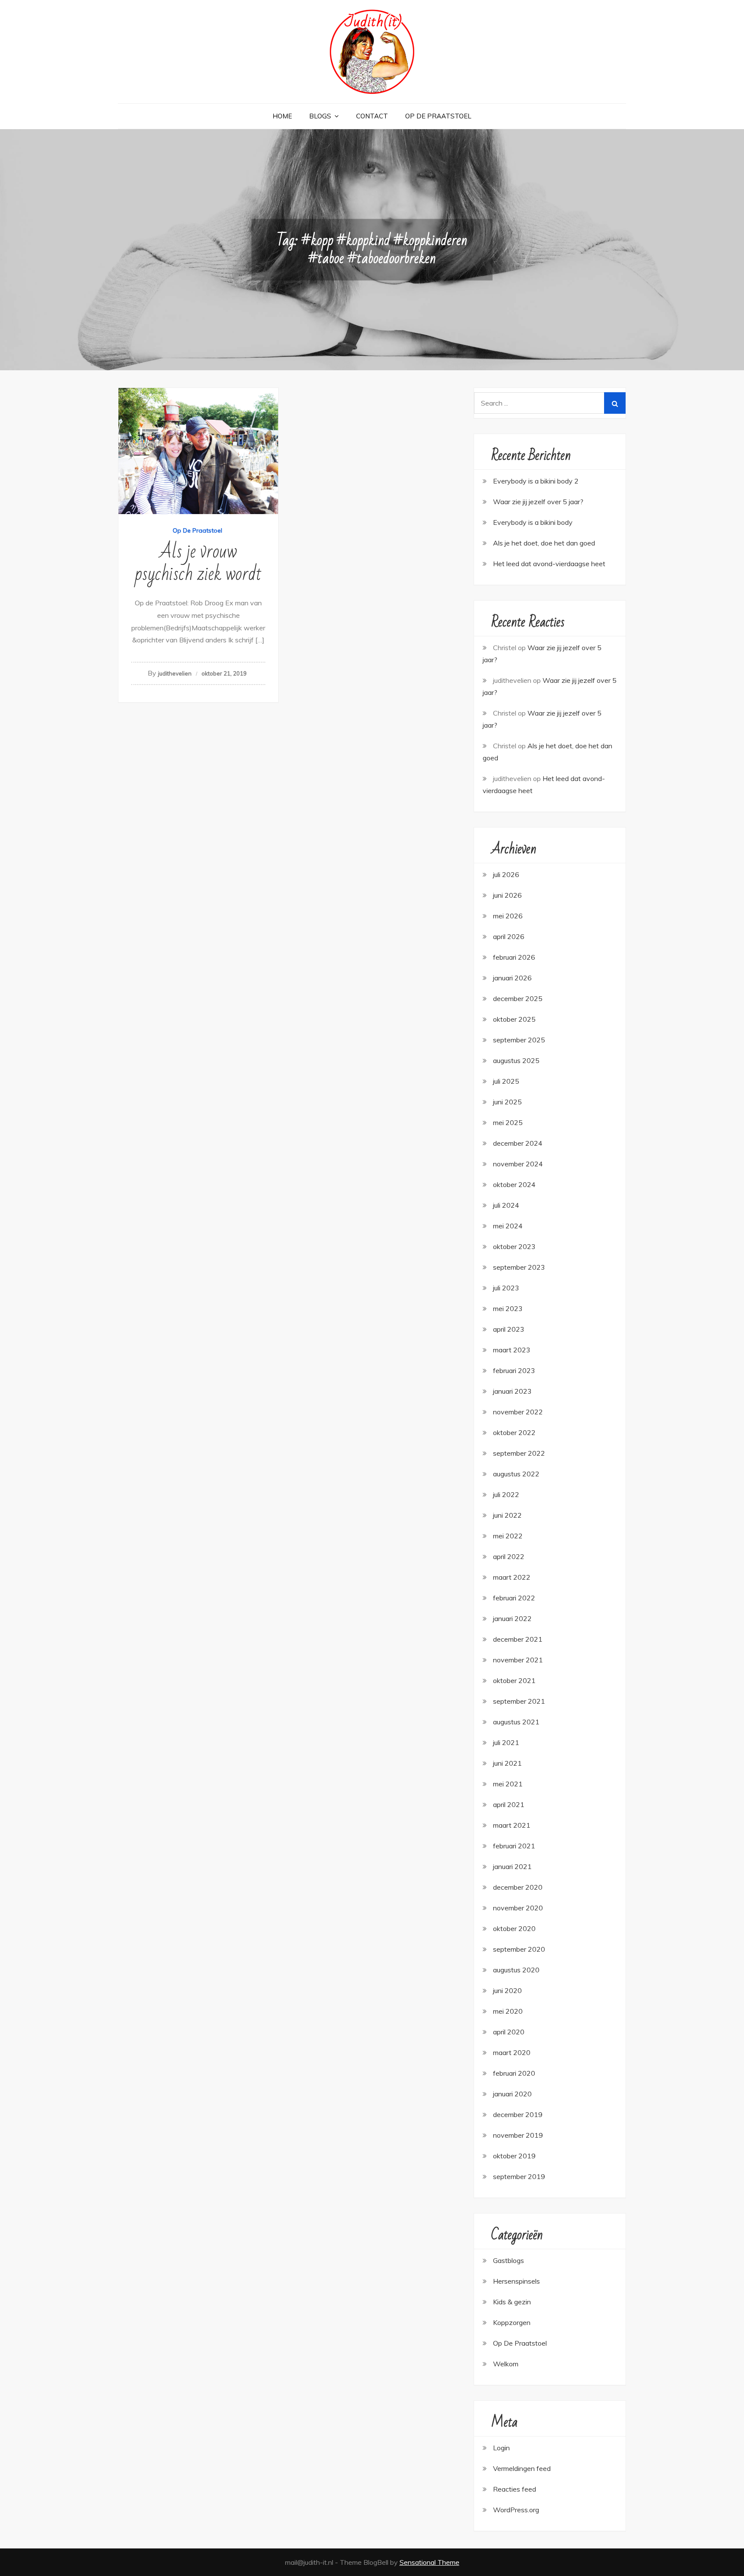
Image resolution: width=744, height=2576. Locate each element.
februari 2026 (514, 957)
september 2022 (519, 1453)
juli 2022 (506, 1494)
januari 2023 (512, 1391)
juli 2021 (506, 1742)
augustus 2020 (516, 1970)
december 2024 (518, 1143)
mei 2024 (508, 1226)
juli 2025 (506, 1081)
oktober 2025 (514, 1019)
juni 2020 (507, 1990)
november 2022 (518, 1412)
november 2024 (518, 1164)
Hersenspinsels (516, 2281)
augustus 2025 (516, 1060)
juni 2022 (507, 1515)
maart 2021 (512, 1825)
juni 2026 (507, 895)
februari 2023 (514, 1370)
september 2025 (519, 1040)
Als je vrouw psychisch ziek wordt (198, 563)
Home (282, 116)
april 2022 (509, 1556)
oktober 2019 (514, 2156)
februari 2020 (514, 2073)
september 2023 (519, 1267)
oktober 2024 (514, 1184)
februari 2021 (514, 1846)
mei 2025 (508, 1122)
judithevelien (175, 673)
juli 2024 (506, 1205)
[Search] (615, 403)
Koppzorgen (512, 2322)
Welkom (506, 2364)
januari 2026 (512, 978)
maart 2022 (512, 1577)
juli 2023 (506, 1288)
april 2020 (509, 2032)
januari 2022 (512, 1618)
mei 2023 (508, 1308)
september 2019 (519, 2176)
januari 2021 (512, 1866)
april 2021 (509, 1804)
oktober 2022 (514, 1432)
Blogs (320, 116)
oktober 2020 (514, 1928)
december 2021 (518, 1639)
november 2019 (518, 2135)
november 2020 (518, 1908)
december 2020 (518, 1887)
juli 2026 (506, 874)
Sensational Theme (429, 2562)
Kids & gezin (512, 2302)
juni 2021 (507, 1763)
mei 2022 (508, 1536)
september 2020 (519, 1949)
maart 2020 (512, 2052)
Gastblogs (508, 2260)
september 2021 (519, 1701)
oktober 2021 (514, 1680)
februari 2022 (514, 1598)
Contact (372, 116)
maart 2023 (512, 1350)
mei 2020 (508, 2011)
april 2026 (509, 936)
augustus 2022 (516, 1474)
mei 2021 (508, 1784)
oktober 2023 (514, 1246)
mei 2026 (508, 916)
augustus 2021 (516, 1722)
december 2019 (518, 2114)
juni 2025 (507, 1102)
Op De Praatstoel (438, 116)
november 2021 (518, 1660)
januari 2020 (512, 2094)
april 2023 (509, 1329)
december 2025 (518, 998)
